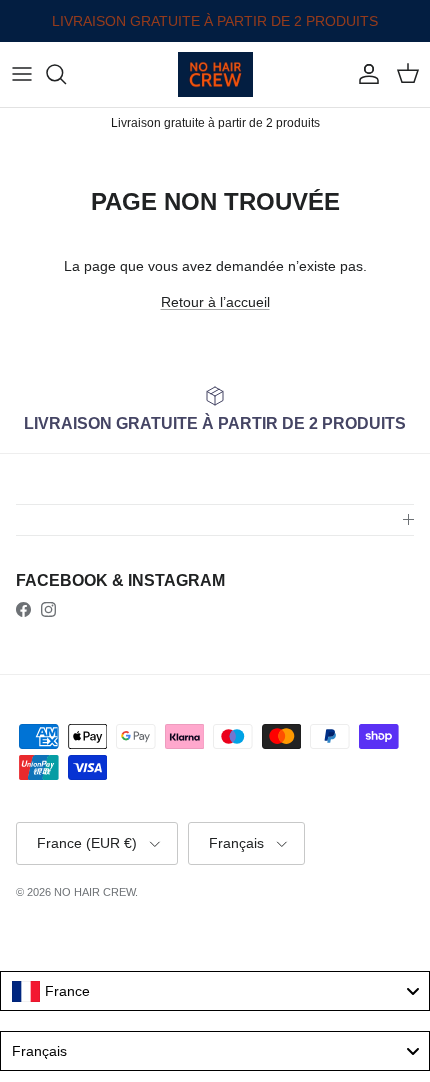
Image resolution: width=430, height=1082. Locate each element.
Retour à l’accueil (215, 302)
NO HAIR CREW (94, 892)
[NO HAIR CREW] (215, 74)
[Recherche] (66, 74)
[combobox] (215, 991)
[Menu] (22, 74)
